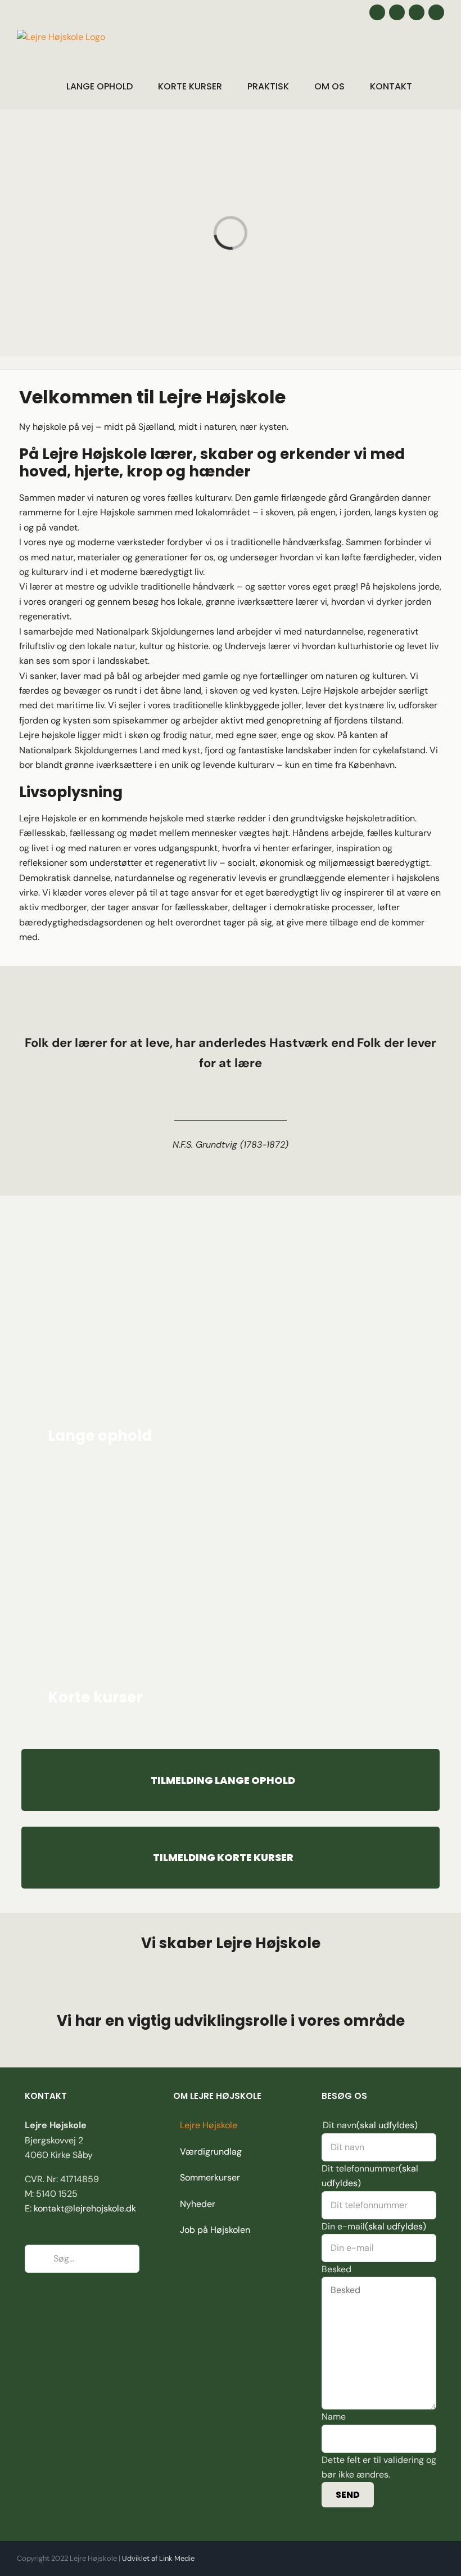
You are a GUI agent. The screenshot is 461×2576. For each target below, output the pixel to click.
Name (334, 2417)
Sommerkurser (210, 2177)
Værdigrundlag (211, 2152)
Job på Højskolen (215, 2230)
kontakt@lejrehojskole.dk (85, 2208)
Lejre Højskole (209, 2125)
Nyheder (198, 2204)
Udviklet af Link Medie (158, 2558)
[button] (441, 86)
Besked (336, 2269)
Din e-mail (374, 2226)
